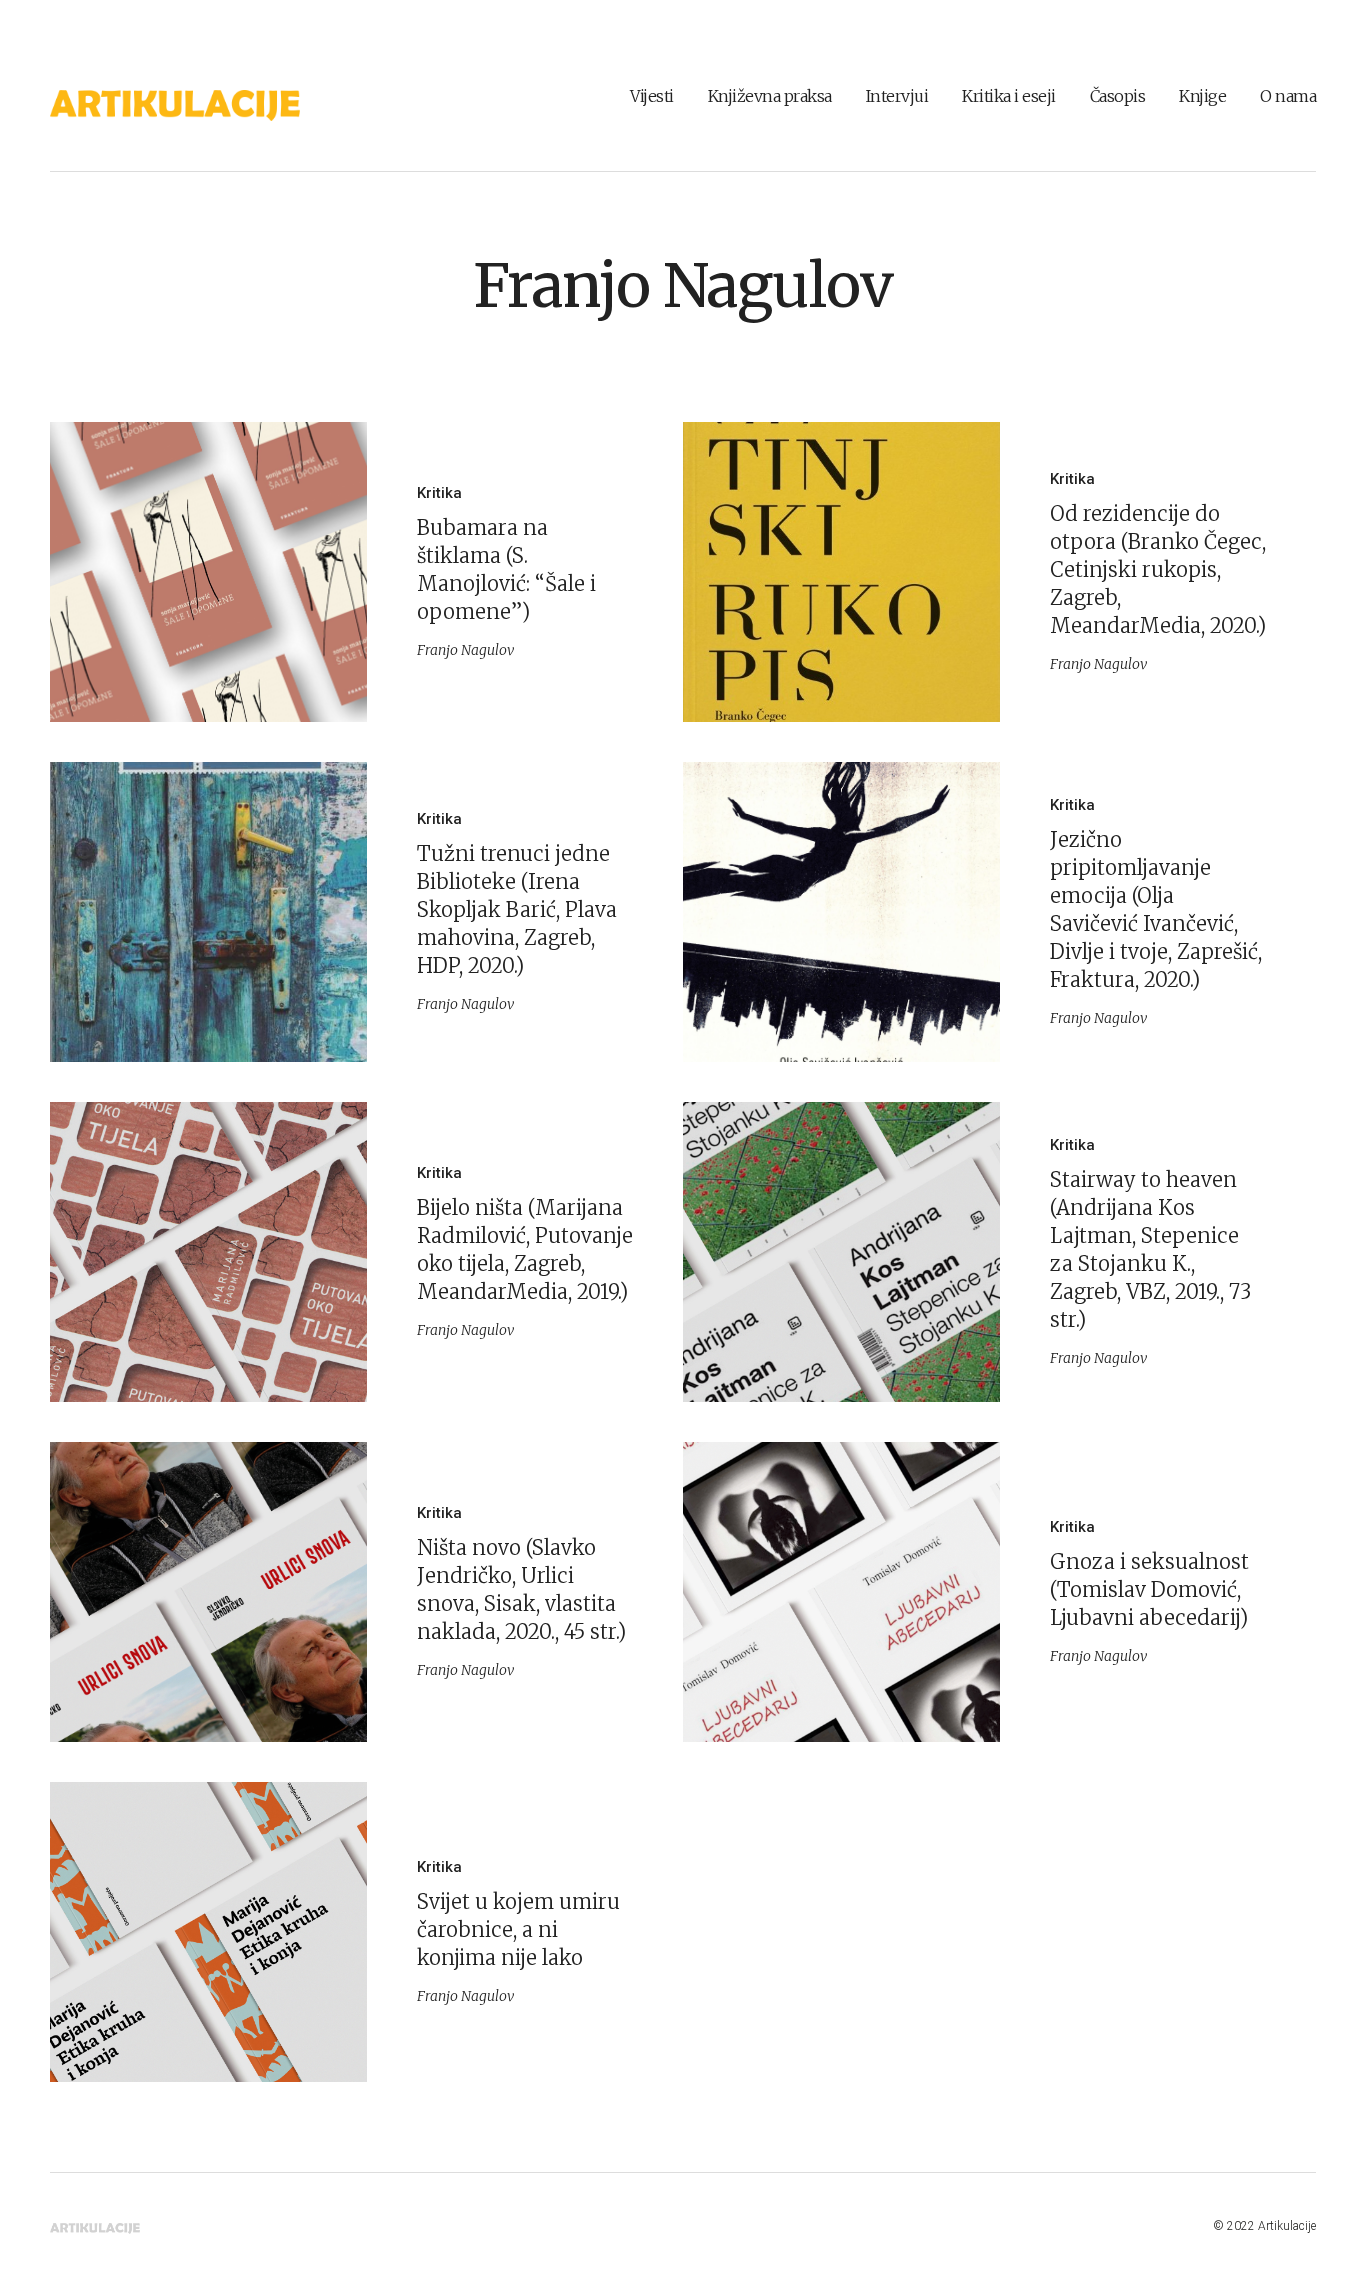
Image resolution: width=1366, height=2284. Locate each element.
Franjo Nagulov (683, 285)
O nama (1288, 96)
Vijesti (652, 96)
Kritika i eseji (1009, 96)
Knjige (1202, 96)
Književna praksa (770, 96)
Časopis (1118, 96)
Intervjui (897, 96)
